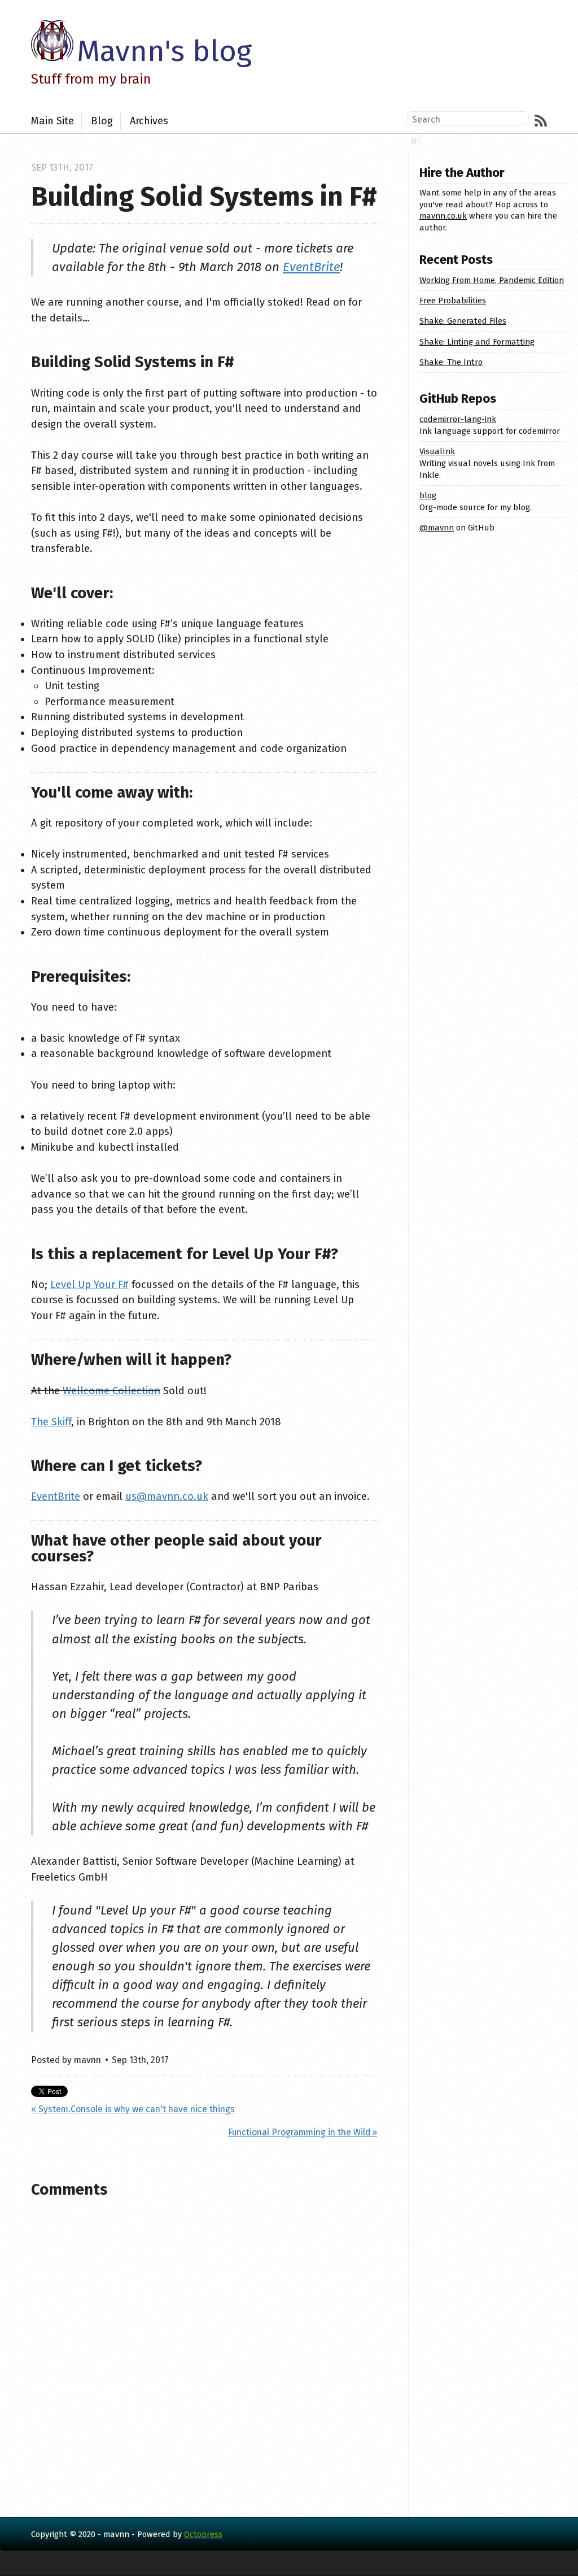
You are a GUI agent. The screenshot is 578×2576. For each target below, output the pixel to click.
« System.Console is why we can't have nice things (133, 2109)
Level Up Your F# (89, 1285)
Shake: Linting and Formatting (477, 342)
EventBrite (311, 267)
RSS (541, 121)
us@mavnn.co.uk (167, 1496)
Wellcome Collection (111, 1391)
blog (428, 495)
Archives (149, 121)
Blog (102, 121)
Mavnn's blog (164, 51)
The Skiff (51, 1422)
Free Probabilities (453, 301)
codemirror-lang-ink (458, 419)
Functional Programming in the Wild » (303, 2132)
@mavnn (437, 528)
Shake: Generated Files (463, 321)
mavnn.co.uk (443, 216)
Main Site (52, 121)
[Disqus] (204, 2356)
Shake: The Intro (451, 362)
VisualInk (437, 451)
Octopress (203, 2534)
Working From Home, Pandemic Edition (492, 280)
